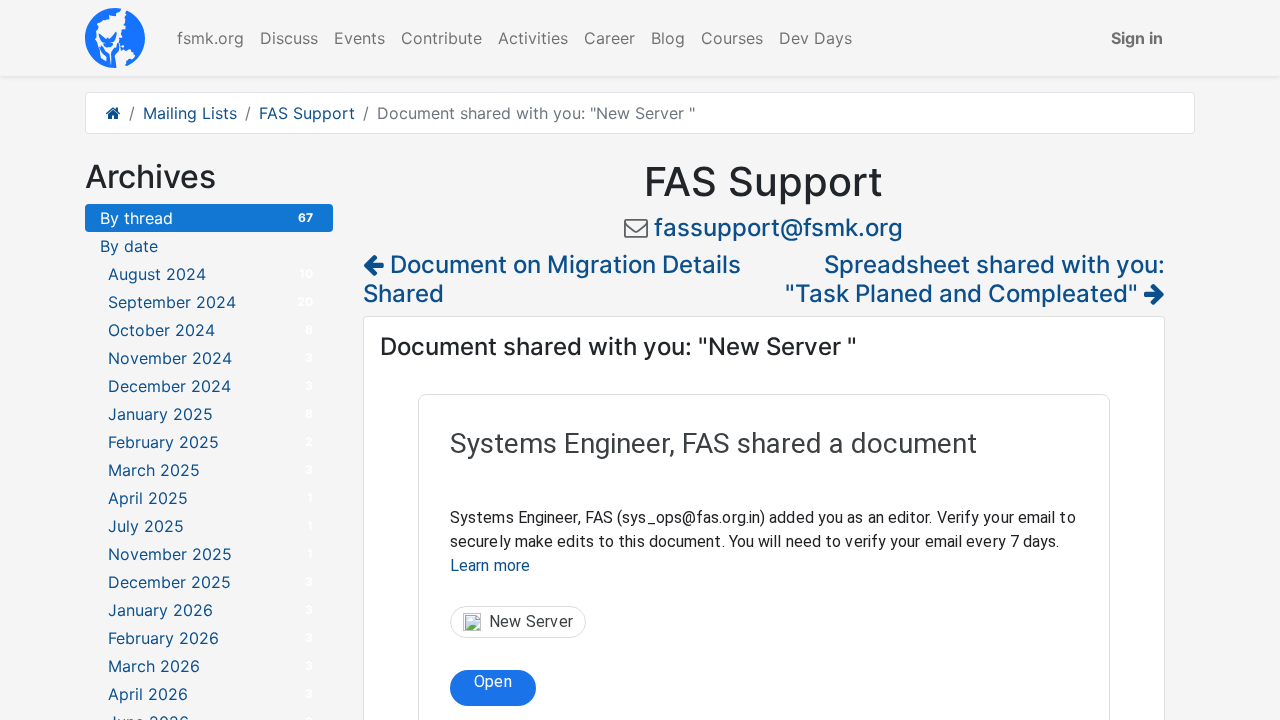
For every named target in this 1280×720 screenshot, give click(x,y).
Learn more (490, 565)
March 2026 (210, 666)
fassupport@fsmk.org (778, 227)
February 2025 (210, 442)
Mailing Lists (190, 113)
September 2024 (210, 302)
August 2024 (210, 274)
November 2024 (210, 358)
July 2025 (210, 526)
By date (129, 246)
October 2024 (210, 330)
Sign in (1137, 38)
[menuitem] (210, 38)
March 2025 (210, 470)
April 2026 (210, 694)
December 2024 (210, 386)
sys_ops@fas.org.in (691, 517)
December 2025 (210, 582)
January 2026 (210, 610)
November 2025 (210, 554)
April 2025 (210, 498)
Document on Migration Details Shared (552, 279)
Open (493, 681)
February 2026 (210, 638)
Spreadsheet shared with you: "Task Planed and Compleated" (975, 279)
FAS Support (307, 113)
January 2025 (210, 414)
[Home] (113, 113)
